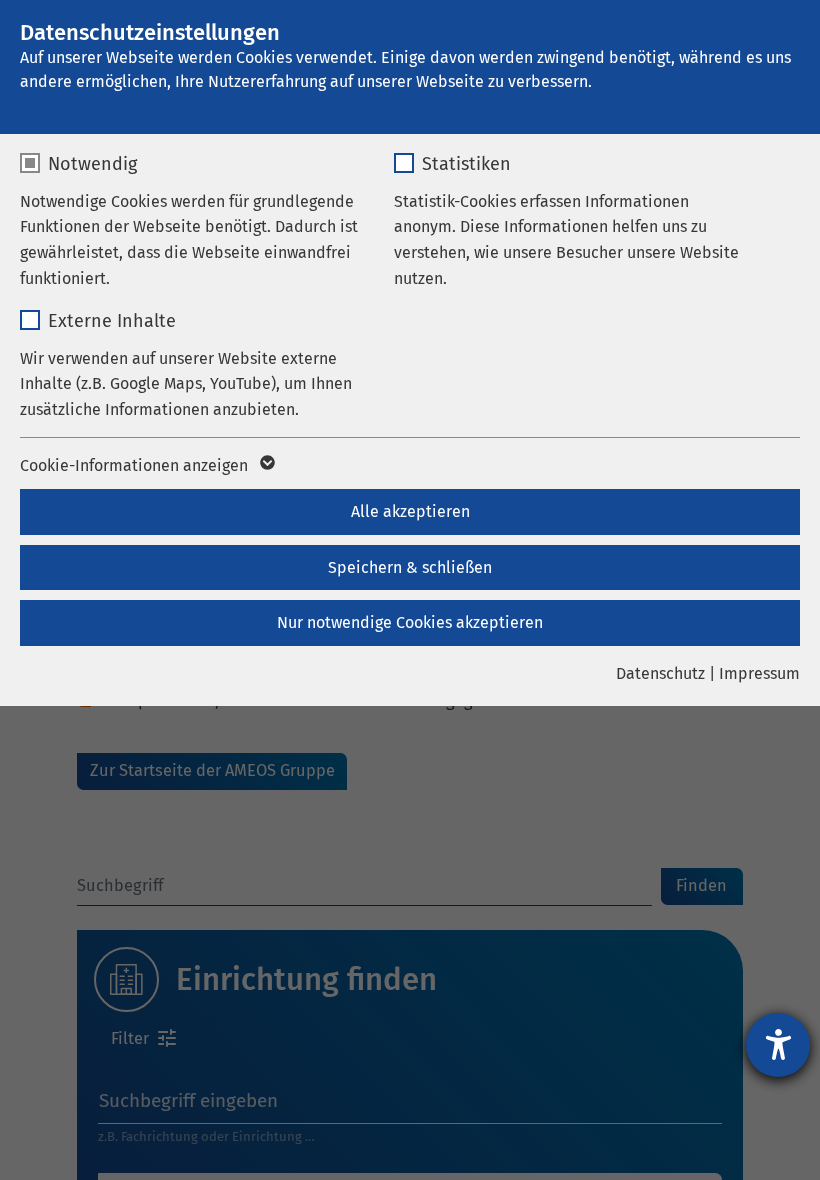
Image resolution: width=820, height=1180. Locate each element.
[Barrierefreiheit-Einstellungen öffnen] (778, 1045)
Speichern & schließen (410, 567)
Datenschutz (660, 673)
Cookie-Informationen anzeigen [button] (136, 465)
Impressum (759, 673)
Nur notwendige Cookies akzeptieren (410, 622)
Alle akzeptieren (410, 511)
